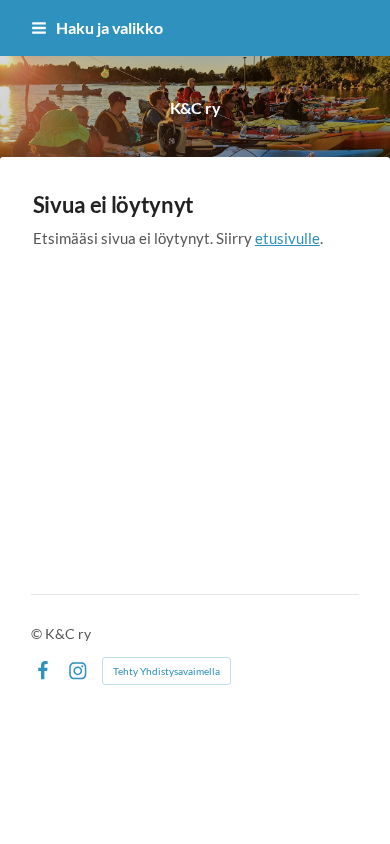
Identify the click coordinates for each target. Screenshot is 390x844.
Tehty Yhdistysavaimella (166, 671)
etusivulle (287, 238)
